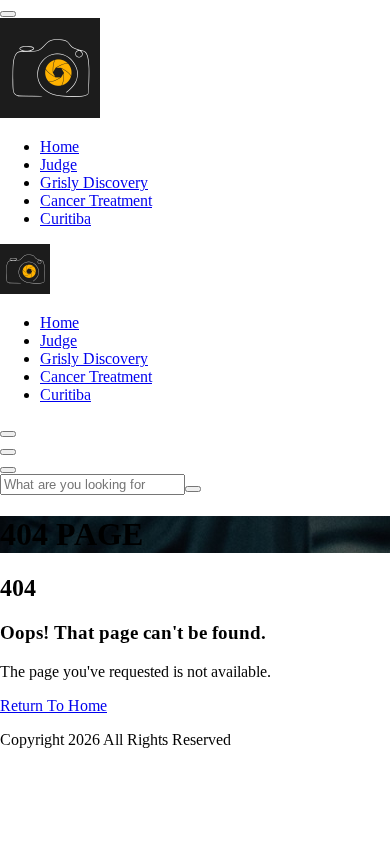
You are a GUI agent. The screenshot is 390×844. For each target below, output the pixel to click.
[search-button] (193, 489)
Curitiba (65, 218)
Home (59, 146)
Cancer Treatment (96, 200)
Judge (58, 164)
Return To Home (53, 705)
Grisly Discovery (94, 182)
